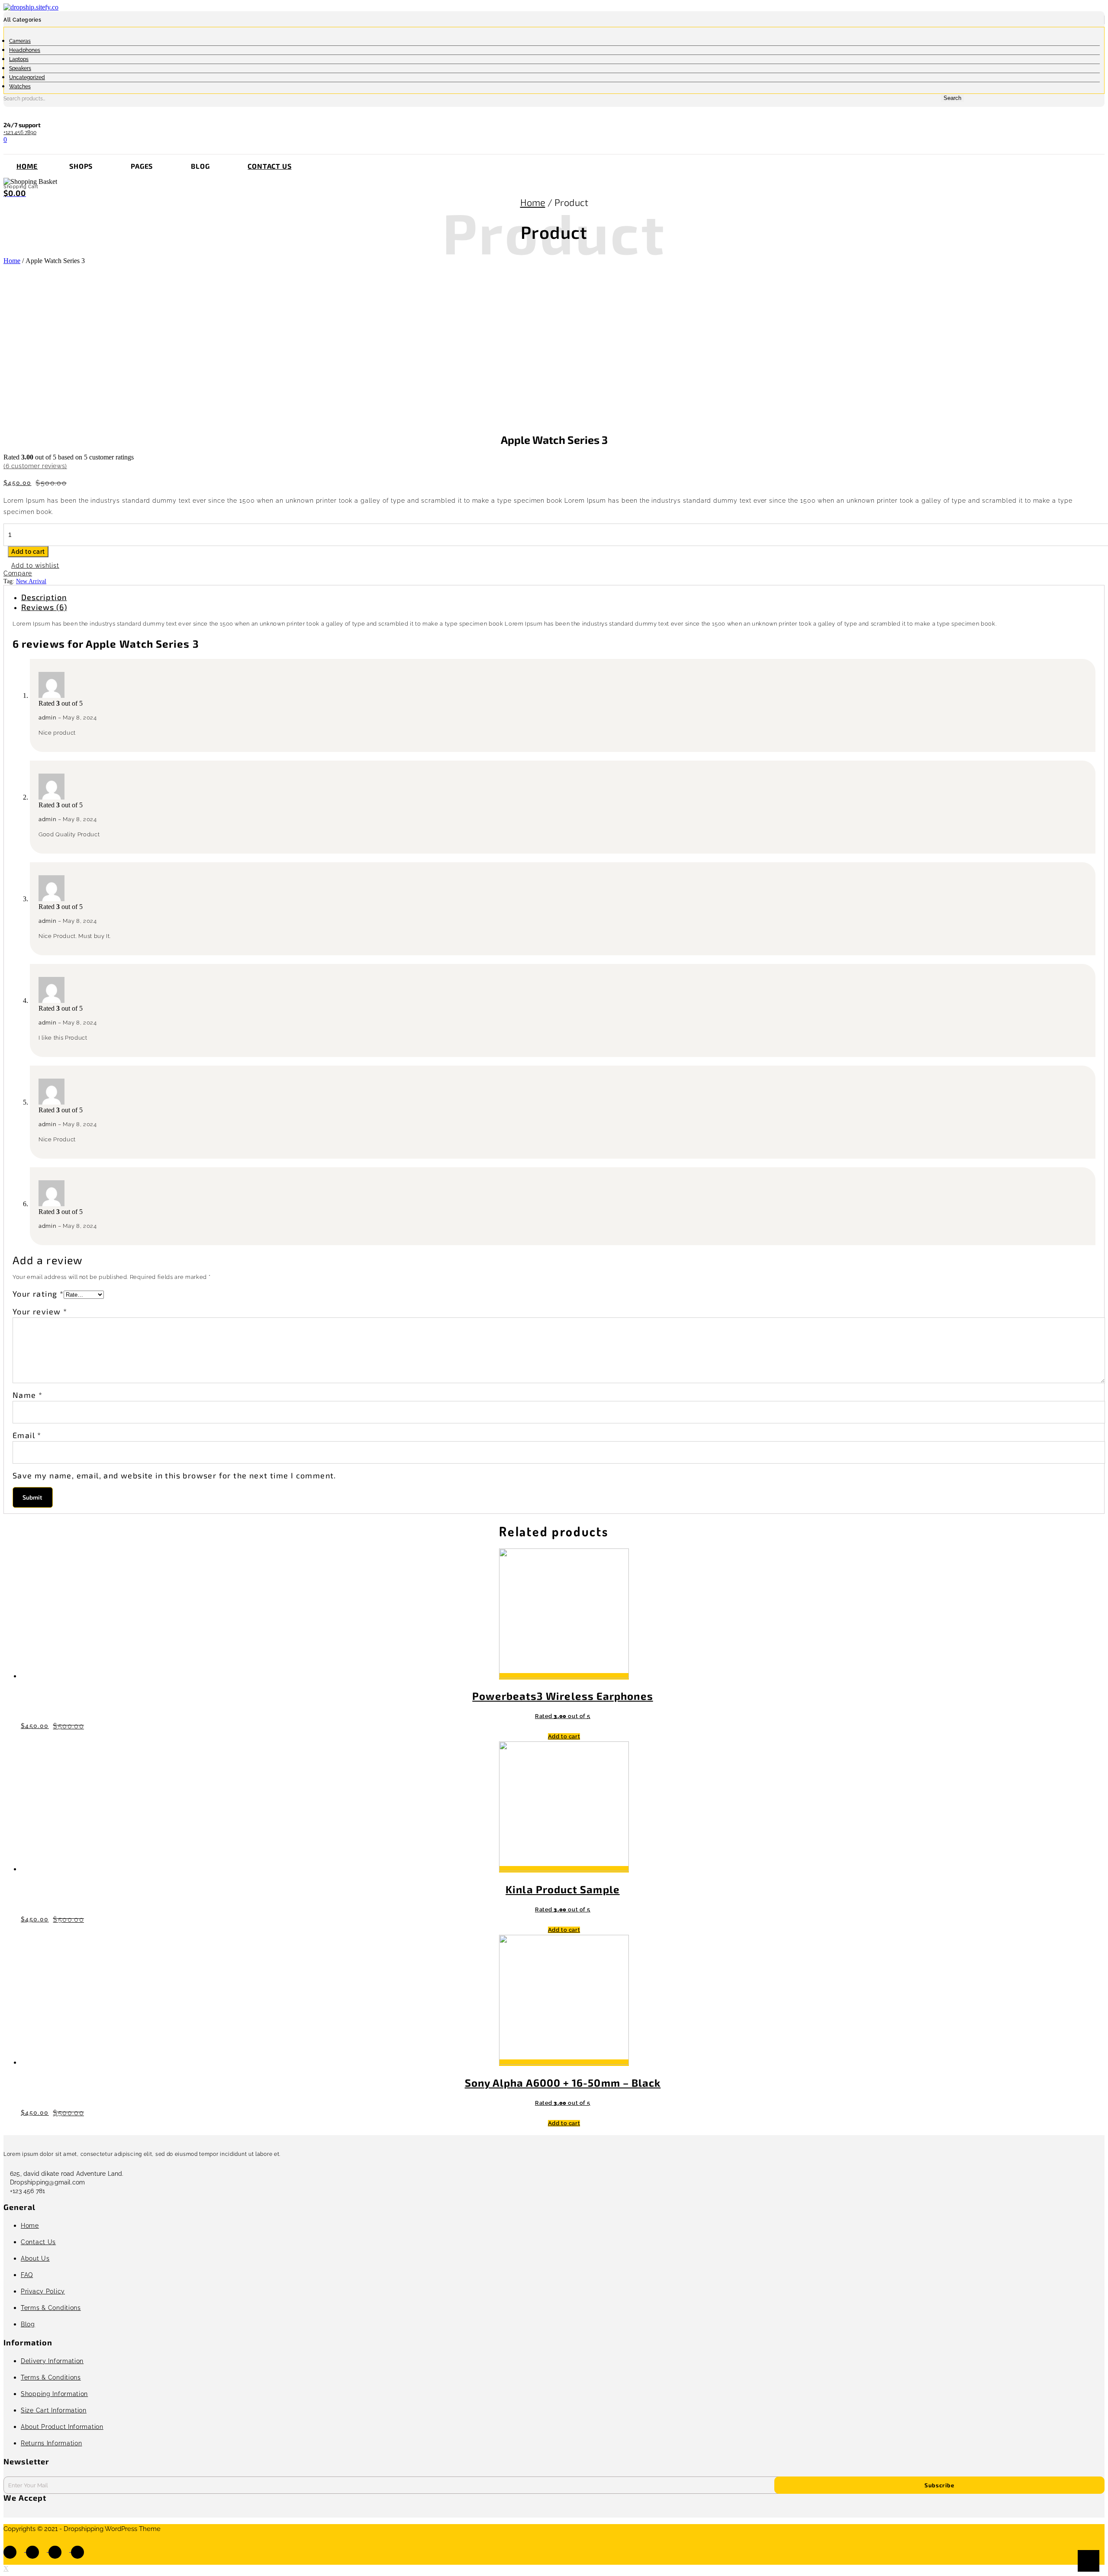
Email (27, 1435)
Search (952, 98)
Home (27, 166)
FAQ (27, 2275)
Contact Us (269, 166)
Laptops (19, 59)
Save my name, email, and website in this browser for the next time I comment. (174, 1475)
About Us (35, 2258)
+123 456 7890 (20, 132)
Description (44, 597)
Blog (28, 2324)
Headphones (25, 50)
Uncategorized (27, 77)
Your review (40, 1311)
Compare (18, 573)
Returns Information (52, 2443)
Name (27, 1395)
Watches (20, 87)
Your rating (38, 1294)
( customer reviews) (35, 466)
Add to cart (28, 552)
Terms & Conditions (51, 2308)
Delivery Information (52, 2361)
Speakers (20, 68)
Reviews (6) (44, 607)
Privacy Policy (43, 2291)
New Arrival (31, 581)
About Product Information (62, 2427)
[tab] (563, 597)
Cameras (20, 41)
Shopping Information (54, 2394)
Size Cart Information (54, 2410)
